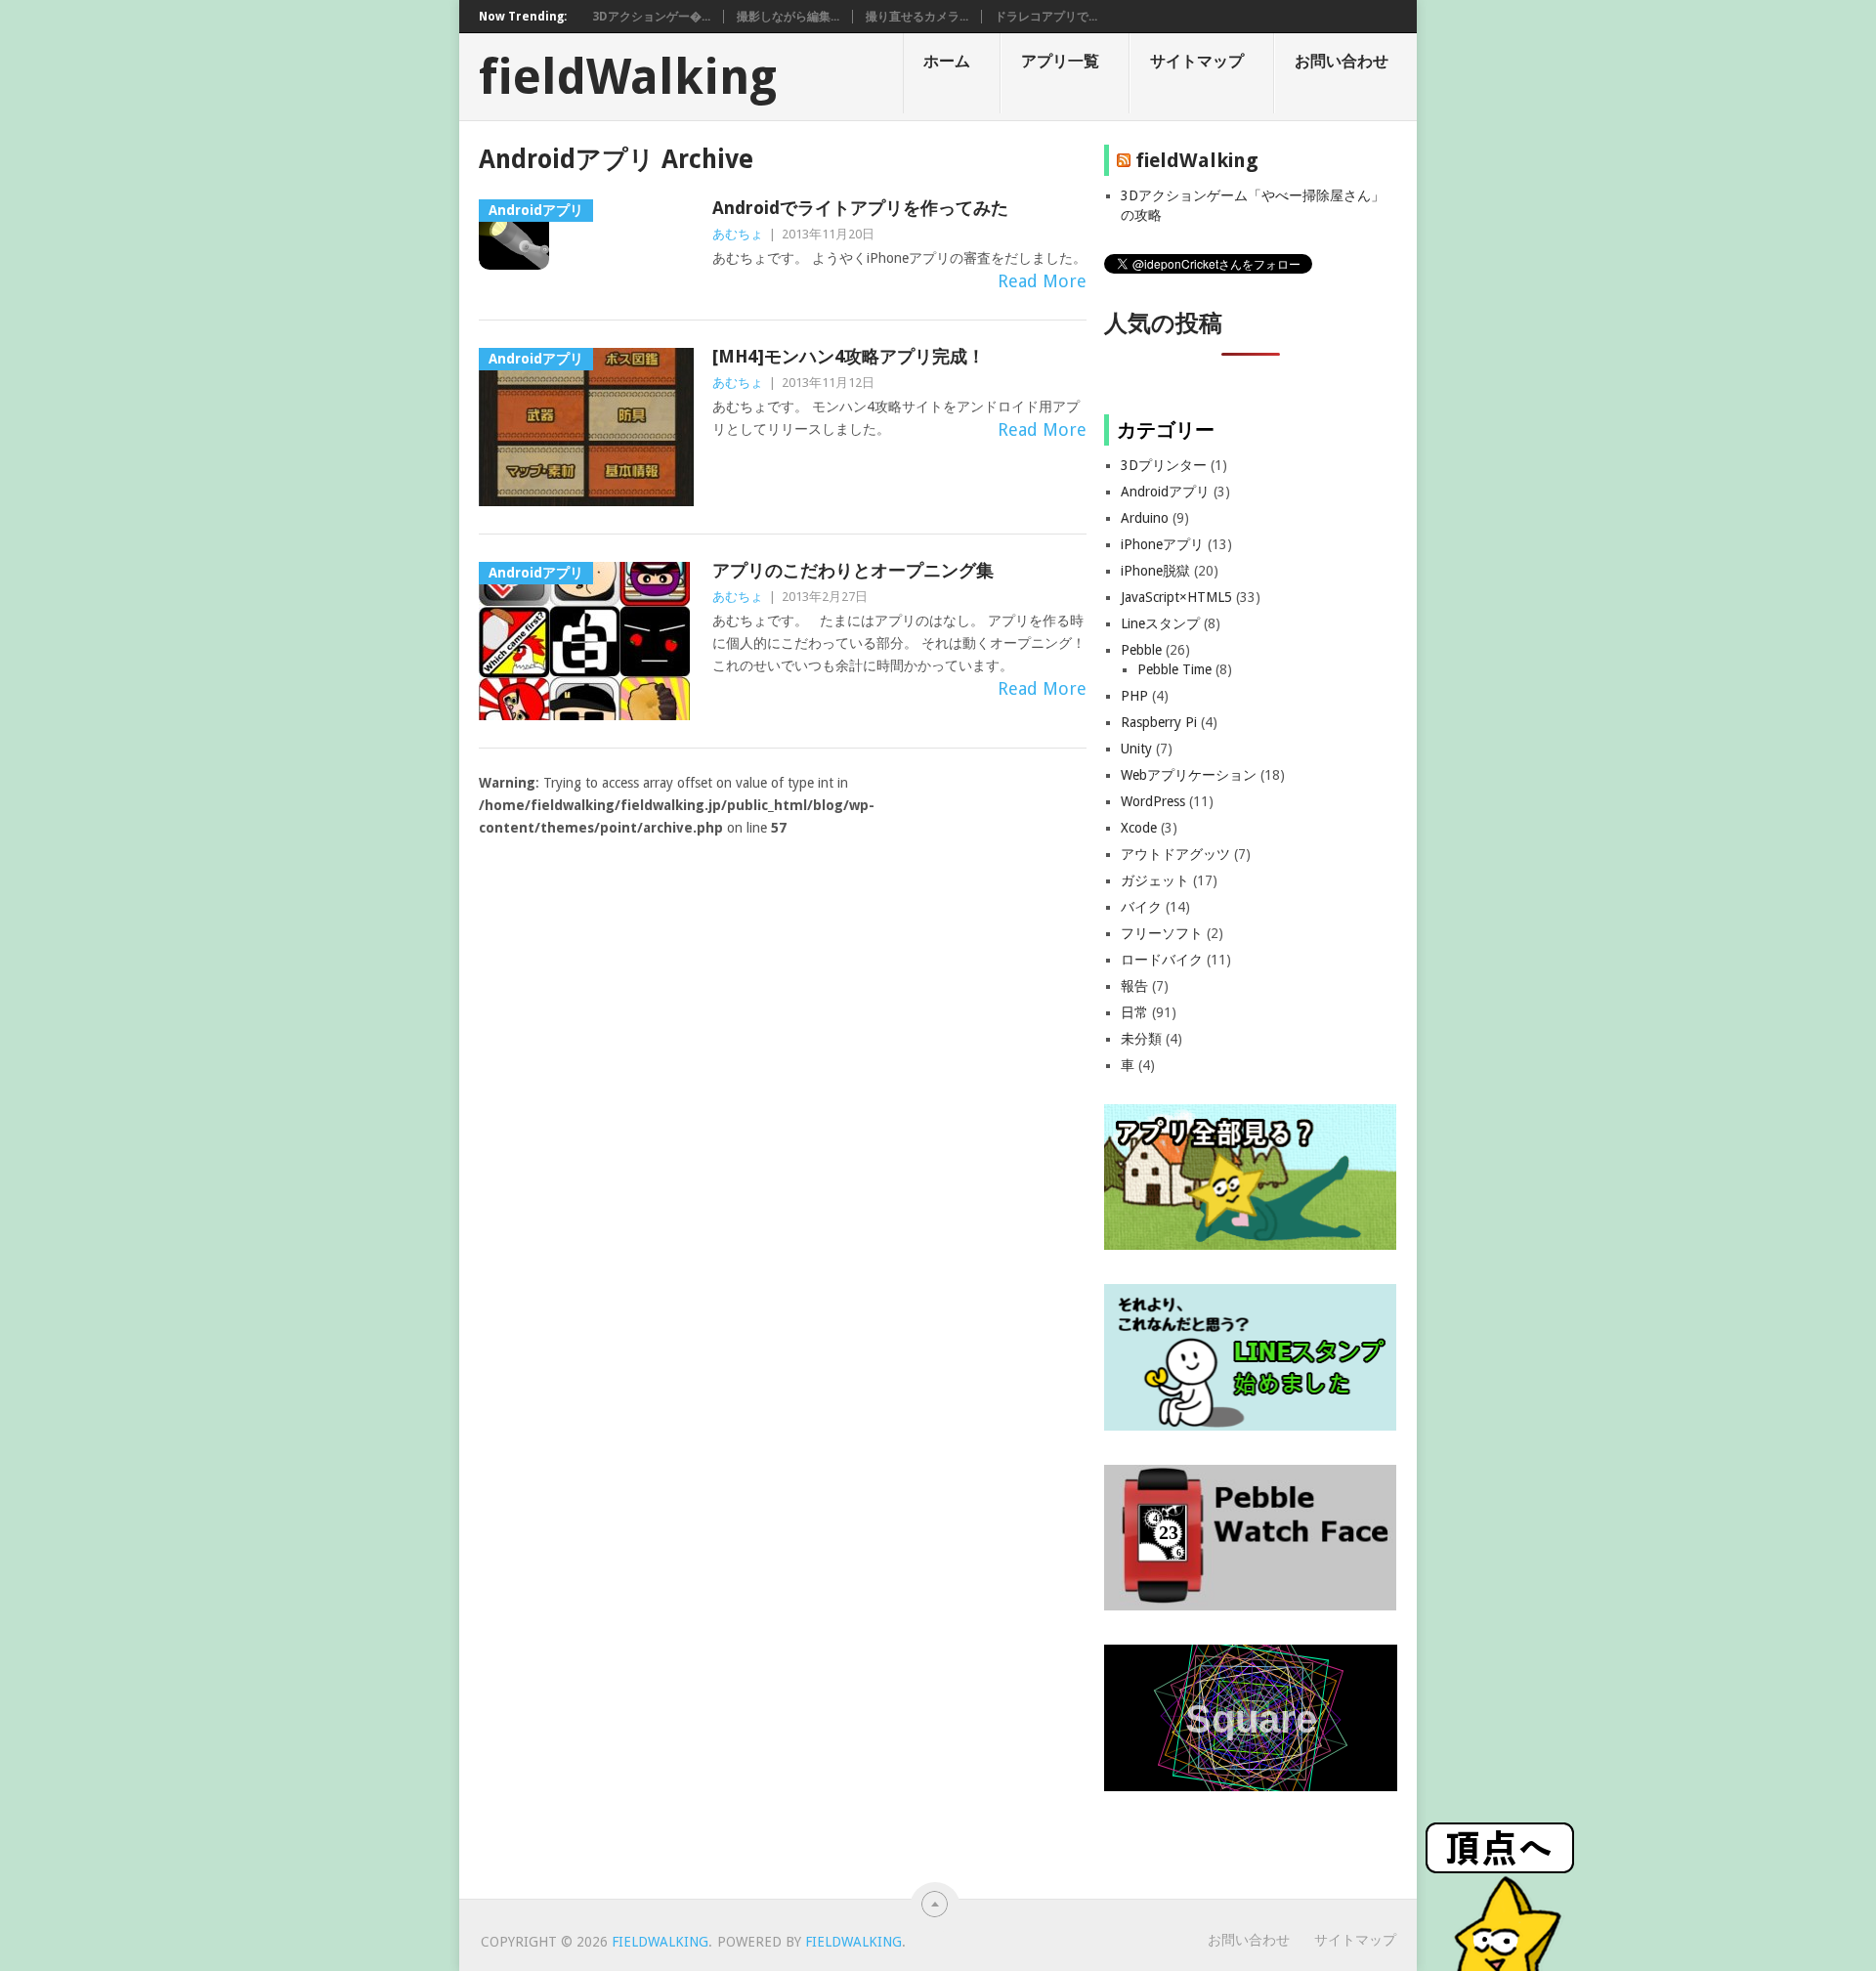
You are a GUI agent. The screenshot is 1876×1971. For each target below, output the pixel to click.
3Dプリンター (1164, 465)
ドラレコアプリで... (1046, 17)
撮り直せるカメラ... (917, 17)
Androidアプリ (1165, 492)
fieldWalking (628, 77)
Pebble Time (1174, 669)
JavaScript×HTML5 (1176, 597)
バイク (1141, 907)
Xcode (1139, 828)
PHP (1134, 696)
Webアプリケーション (1189, 775)
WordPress (1153, 801)
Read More (1042, 281)
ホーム (947, 61)
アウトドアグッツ (1175, 854)
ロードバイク (1162, 960)
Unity (1136, 749)
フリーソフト (1162, 933)
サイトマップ (1197, 61)
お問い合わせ (1342, 61)
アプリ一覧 (1060, 61)
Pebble (1141, 650)
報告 (1134, 986)
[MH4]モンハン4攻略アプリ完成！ (849, 356)
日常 (1134, 1012)
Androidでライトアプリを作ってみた (860, 208)
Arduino (1145, 518)
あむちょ (738, 234)
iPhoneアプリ (1162, 544)
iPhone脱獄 (1155, 571)
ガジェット (1155, 880)
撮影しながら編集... (788, 17)
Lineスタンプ (1160, 623)
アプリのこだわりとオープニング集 (853, 570)
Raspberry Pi (1159, 722)
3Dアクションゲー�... (651, 17)
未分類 (1141, 1039)
